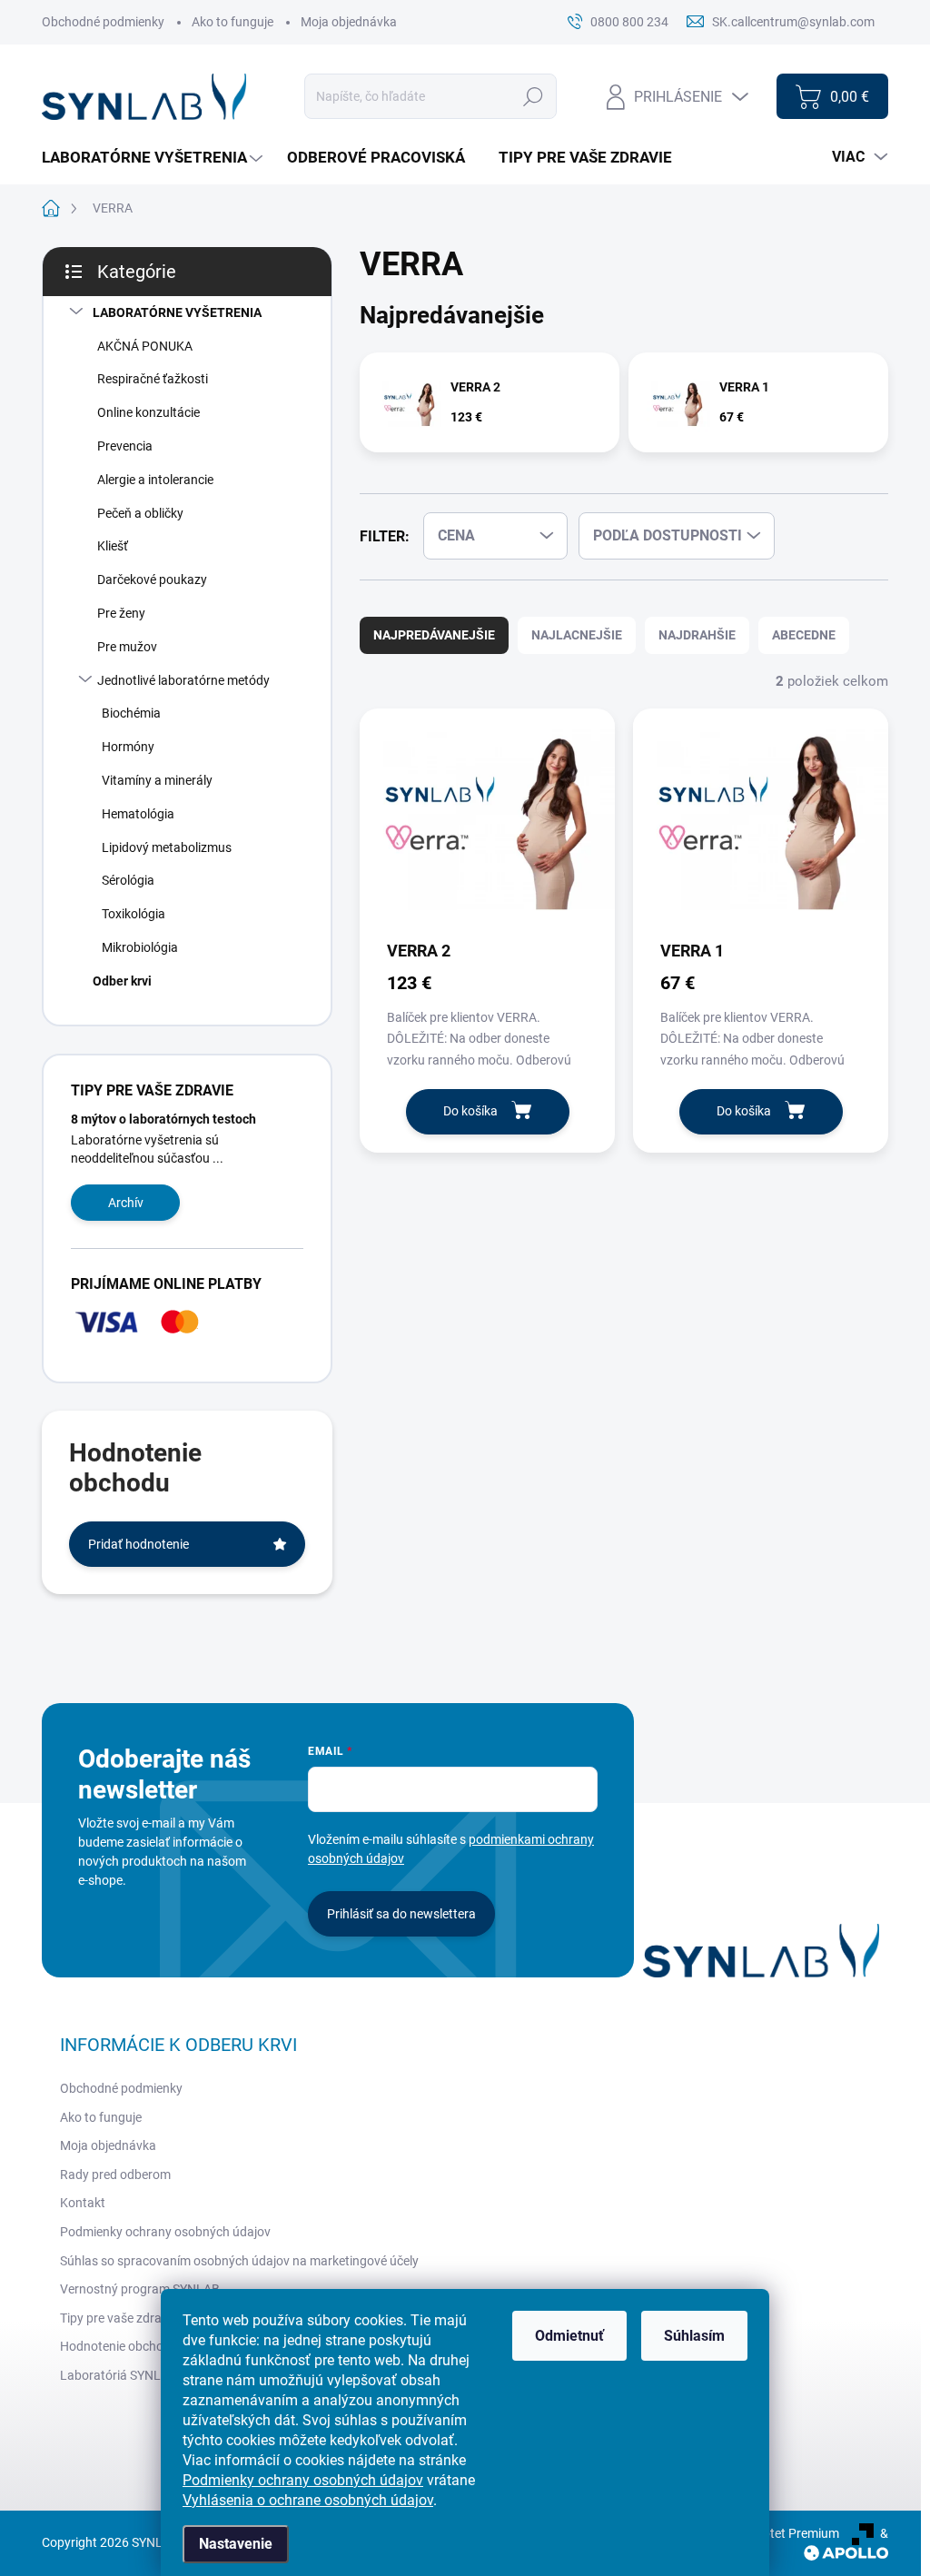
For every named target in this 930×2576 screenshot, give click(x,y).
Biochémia (131, 713)
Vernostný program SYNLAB (140, 2289)
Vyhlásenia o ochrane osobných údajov (308, 2500)
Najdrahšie (697, 635)
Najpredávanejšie (434, 635)
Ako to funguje (232, 22)
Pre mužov (127, 647)
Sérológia (128, 880)
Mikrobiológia (140, 947)
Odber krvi (122, 981)
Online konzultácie (148, 412)
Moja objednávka (349, 22)
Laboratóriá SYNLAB (119, 2375)
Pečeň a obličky (140, 513)
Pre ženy (121, 613)
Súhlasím (694, 2336)
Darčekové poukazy (152, 580)
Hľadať (534, 96)
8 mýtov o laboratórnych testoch (163, 1119)
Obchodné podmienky (103, 22)
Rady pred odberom (115, 2175)
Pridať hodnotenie (139, 1544)
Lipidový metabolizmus (167, 847)
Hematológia (138, 814)
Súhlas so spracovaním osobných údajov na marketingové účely (239, 2261)
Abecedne (804, 635)
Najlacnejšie (577, 635)
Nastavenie (236, 2544)
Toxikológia (134, 914)
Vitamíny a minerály (157, 780)
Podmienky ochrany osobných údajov (303, 2480)
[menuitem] (154, 158)
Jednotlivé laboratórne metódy (183, 680)
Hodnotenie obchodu (119, 2346)
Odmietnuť (569, 2336)
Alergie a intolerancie (155, 480)
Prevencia (125, 446)
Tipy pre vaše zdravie (119, 2318)
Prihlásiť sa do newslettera (401, 1914)
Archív (126, 1203)
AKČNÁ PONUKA (145, 346)
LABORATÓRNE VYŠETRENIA (177, 312)
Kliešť (113, 546)
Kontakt (83, 2203)
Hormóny (128, 747)
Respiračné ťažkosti (153, 379)
